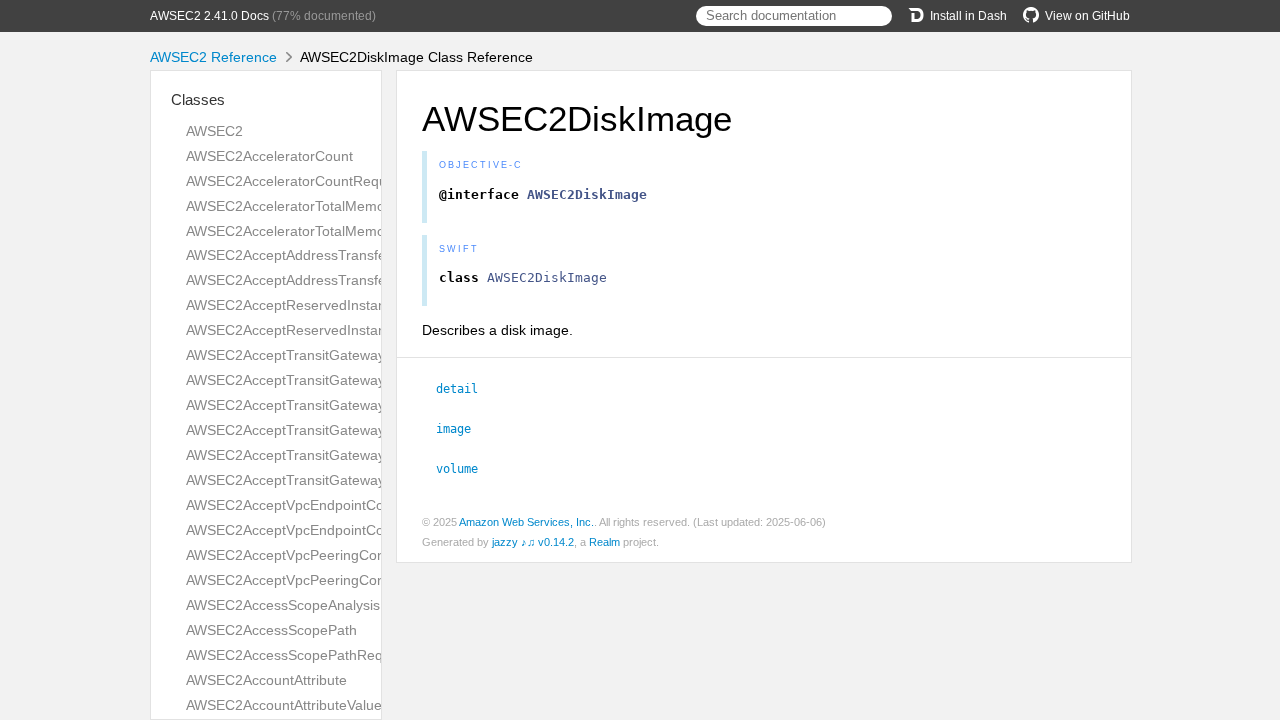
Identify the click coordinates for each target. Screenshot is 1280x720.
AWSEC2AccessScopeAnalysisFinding (306, 605)
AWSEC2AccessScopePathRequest (298, 655)
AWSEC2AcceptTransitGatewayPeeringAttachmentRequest (372, 405)
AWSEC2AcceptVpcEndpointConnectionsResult (335, 530)
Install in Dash (968, 16)
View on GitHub (1087, 16)
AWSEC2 (214, 131)
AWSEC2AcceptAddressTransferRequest (315, 255)
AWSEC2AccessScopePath (271, 630)
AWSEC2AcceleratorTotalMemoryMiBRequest (330, 231)
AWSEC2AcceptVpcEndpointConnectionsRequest (342, 505)
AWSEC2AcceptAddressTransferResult (308, 280)
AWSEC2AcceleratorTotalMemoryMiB (303, 206)
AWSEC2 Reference (213, 57)
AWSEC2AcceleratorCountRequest (296, 181)
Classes (198, 99)
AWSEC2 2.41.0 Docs (209, 16)
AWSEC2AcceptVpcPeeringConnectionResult (328, 580)
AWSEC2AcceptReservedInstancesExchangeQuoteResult (368, 330)
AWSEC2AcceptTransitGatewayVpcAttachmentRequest (360, 455)
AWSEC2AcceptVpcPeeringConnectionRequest (335, 555)
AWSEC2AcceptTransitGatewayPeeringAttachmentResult (366, 430)
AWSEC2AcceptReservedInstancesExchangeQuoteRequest (374, 305)
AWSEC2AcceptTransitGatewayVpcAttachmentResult (353, 480)
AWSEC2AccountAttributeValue (284, 705)
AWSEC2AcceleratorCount (269, 156)
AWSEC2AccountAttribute (266, 680)
